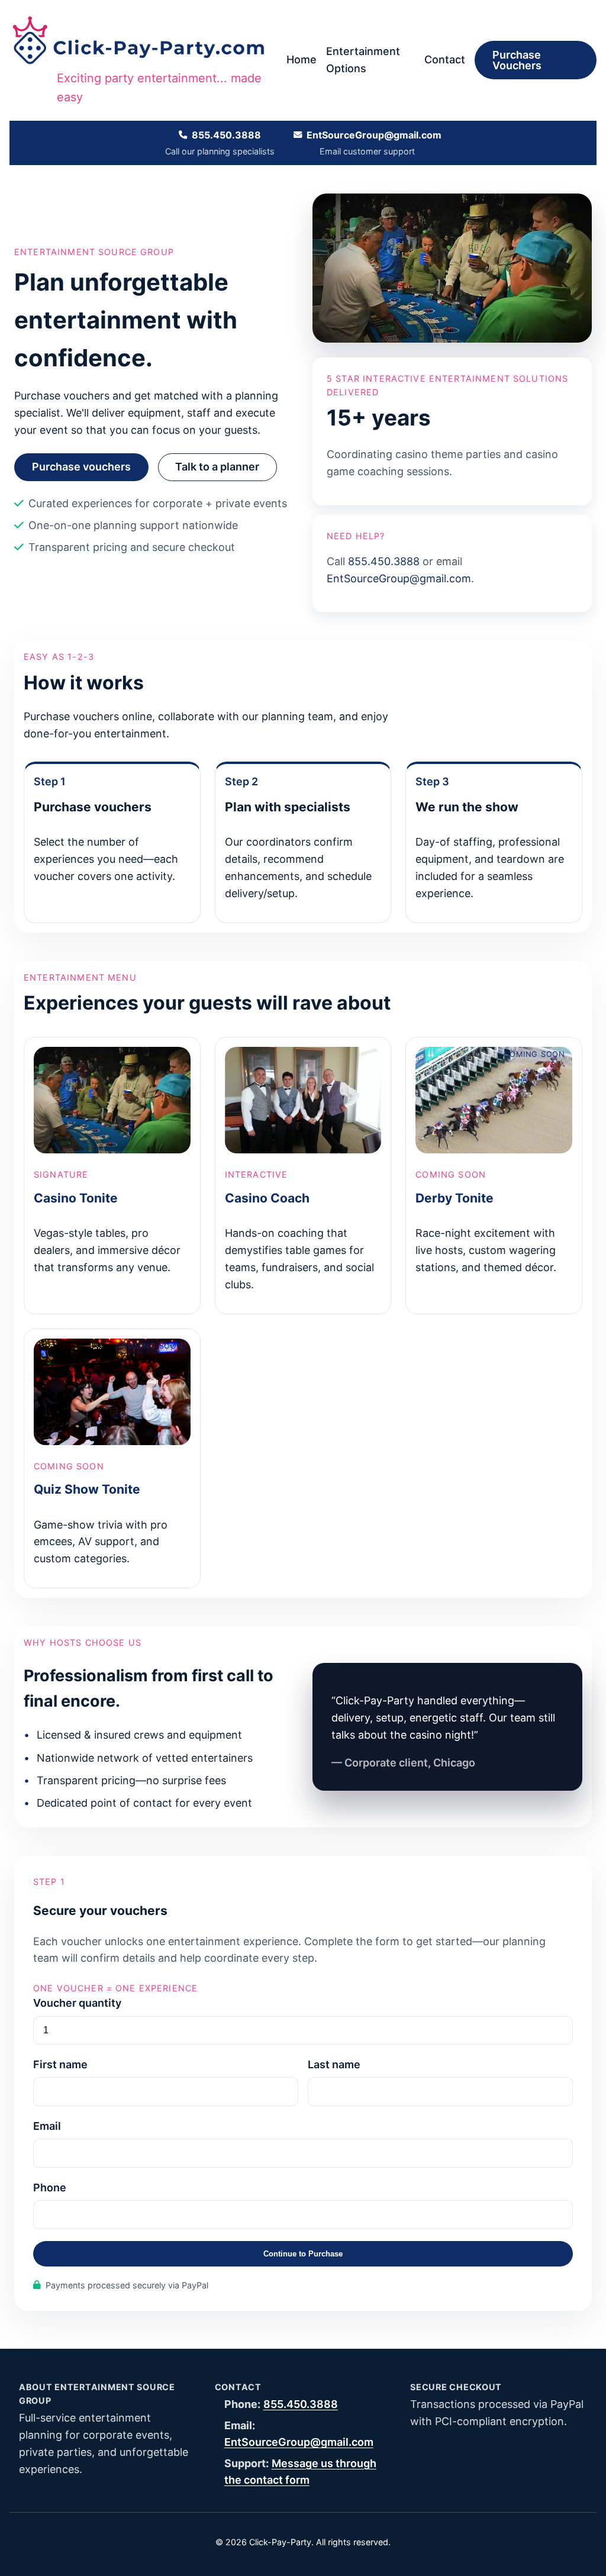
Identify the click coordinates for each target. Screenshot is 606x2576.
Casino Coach (267, 1198)
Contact (445, 59)
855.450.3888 (226, 135)
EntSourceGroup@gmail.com (374, 135)
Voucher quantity (77, 2003)
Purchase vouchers (81, 467)
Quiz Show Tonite (87, 1489)
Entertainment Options (363, 60)
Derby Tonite (454, 1198)
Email (47, 2126)
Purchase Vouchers (517, 60)
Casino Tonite (76, 1198)
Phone (50, 2187)
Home (302, 59)
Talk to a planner (217, 467)
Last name (334, 2064)
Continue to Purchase (303, 2254)
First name (60, 2064)
